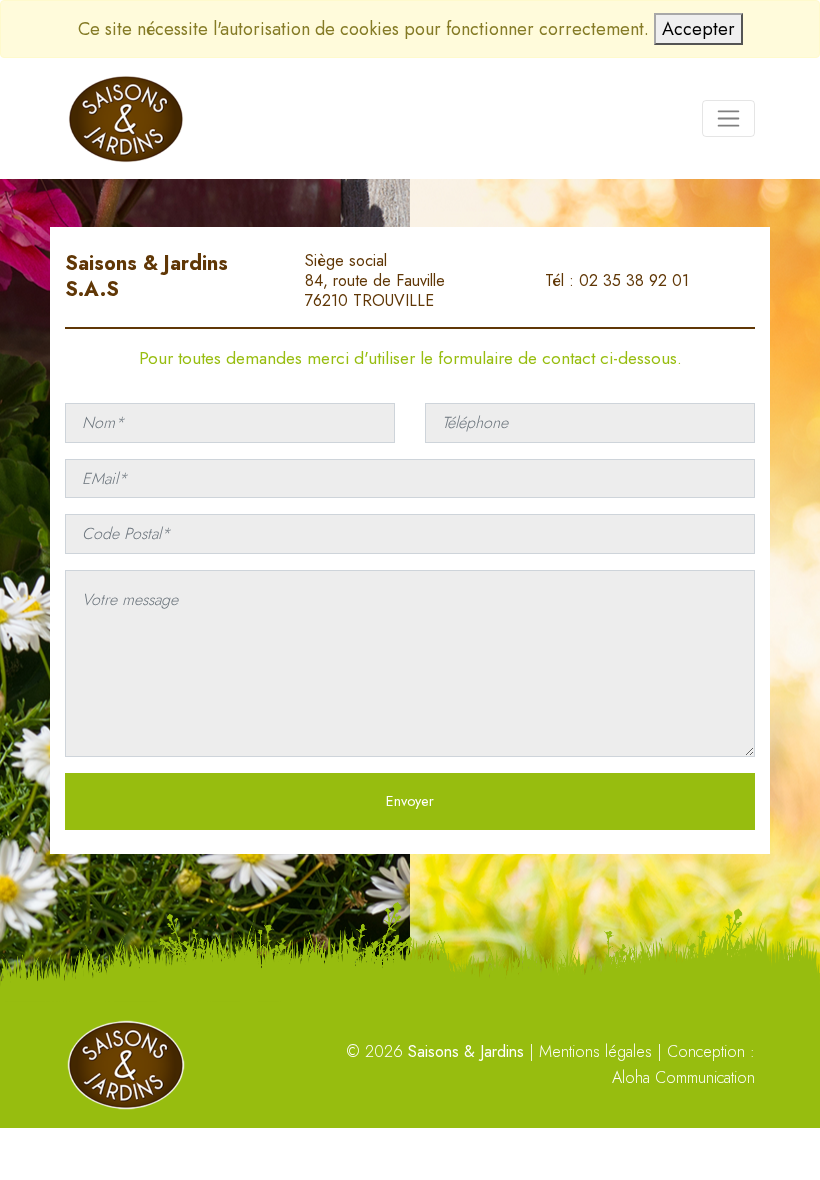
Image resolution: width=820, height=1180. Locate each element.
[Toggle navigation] (728, 118)
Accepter (698, 29)
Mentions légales (595, 1051)
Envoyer (410, 801)
